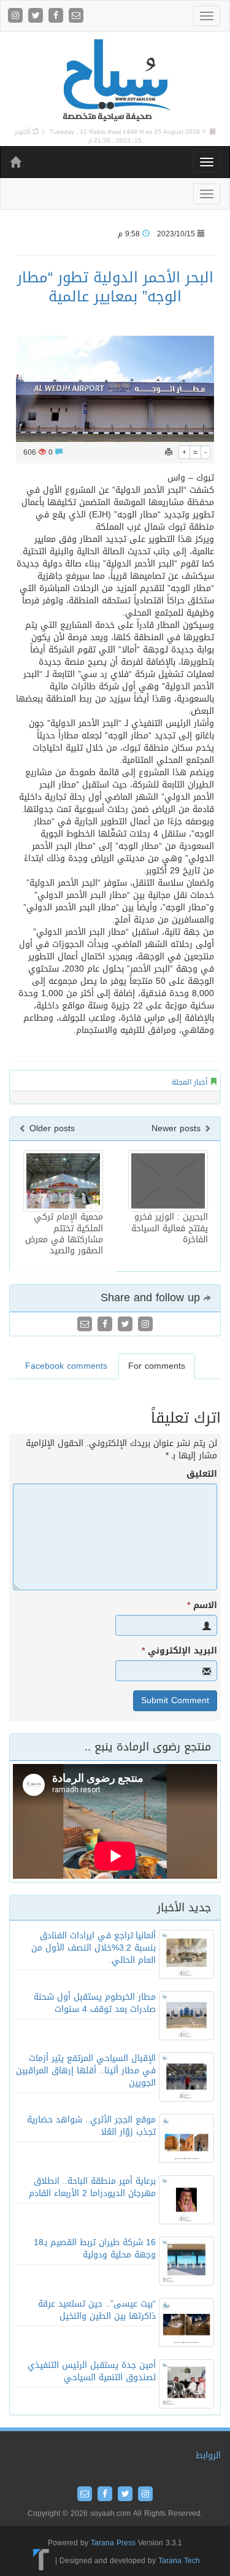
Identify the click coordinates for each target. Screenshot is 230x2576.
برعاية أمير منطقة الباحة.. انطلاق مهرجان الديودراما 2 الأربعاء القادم (92, 2187)
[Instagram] (17, 16)
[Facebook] (57, 16)
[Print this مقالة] (169, 452)
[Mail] (76, 16)
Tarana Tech (179, 2561)
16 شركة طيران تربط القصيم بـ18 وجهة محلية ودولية (95, 2249)
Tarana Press (113, 2543)
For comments (157, 1366)
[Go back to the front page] (115, 81)
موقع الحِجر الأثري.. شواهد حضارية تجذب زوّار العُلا (91, 2126)
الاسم (202, 1606)
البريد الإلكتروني (179, 1651)
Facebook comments (66, 1366)
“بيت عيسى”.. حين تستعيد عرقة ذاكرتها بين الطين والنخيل (97, 2310)
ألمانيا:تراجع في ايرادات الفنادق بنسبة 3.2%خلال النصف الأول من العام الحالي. (94, 1948)
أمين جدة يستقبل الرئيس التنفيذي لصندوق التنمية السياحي (92, 2371)
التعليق (202, 1474)
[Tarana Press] (41, 2561)
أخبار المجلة (190, 1082)
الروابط (208, 2455)
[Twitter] (37, 16)
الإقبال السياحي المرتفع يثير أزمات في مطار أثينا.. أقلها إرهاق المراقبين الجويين (86, 2071)
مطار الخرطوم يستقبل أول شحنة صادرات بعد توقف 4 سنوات (95, 2003)
